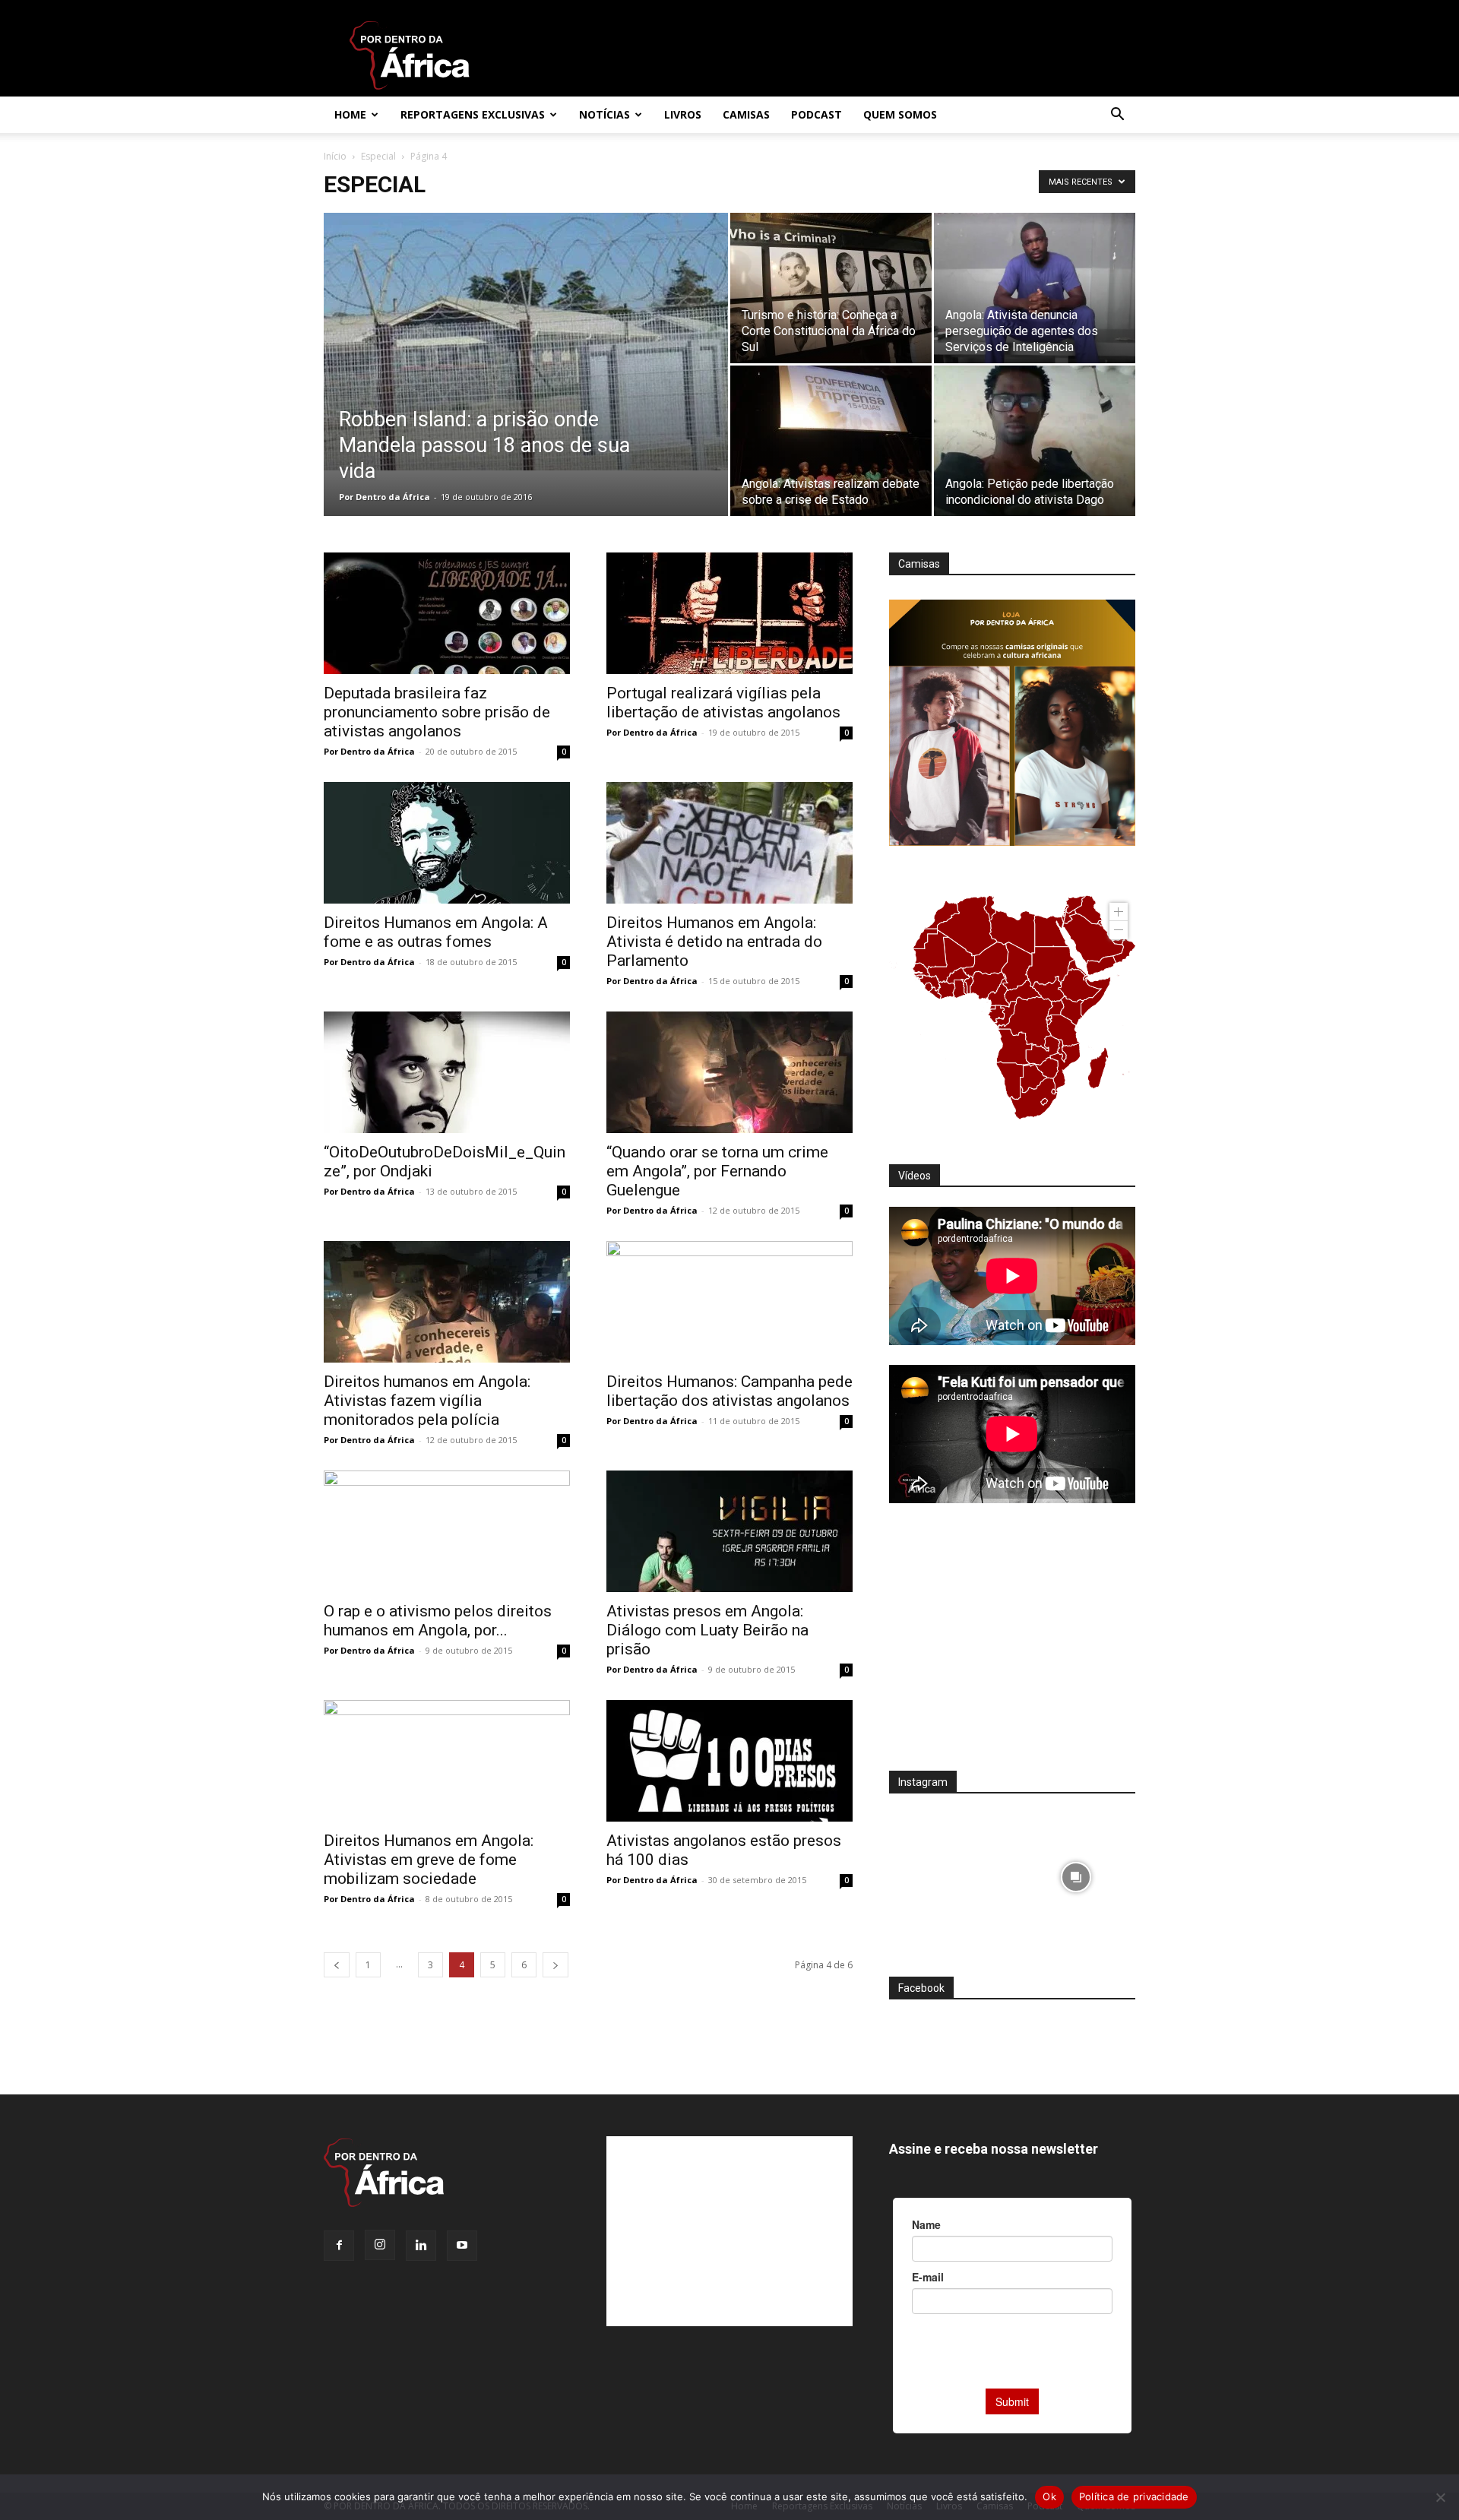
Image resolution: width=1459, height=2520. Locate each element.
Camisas (746, 114)
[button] (1117, 116)
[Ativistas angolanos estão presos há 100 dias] (729, 1761)
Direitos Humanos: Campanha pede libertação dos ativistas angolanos (729, 1391)
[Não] (1440, 2497)
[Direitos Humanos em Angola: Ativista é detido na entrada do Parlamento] (729, 843)
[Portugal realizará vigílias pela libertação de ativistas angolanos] (729, 613)
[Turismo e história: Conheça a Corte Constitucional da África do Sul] (831, 288)
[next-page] (555, 1965)
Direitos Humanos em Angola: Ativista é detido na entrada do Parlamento (714, 942)
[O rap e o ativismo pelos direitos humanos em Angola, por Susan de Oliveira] (447, 1531)
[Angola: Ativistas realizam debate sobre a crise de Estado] (831, 441)
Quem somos (900, 114)
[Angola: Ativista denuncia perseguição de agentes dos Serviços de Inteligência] (1035, 288)
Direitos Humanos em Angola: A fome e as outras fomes (436, 932)
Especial (378, 156)
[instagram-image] (949, 1873)
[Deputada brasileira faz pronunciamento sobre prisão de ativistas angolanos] (447, 613)
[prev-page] (337, 1965)
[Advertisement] (1012, 1647)
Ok (1049, 2496)
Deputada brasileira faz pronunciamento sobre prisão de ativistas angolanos (437, 712)
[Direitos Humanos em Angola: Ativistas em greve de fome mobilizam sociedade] (447, 1761)
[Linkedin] (421, 2246)
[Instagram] (380, 2245)
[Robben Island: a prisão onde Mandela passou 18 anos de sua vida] (526, 342)
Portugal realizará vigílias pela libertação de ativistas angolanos (723, 703)
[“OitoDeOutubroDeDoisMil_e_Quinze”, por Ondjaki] (447, 1072)
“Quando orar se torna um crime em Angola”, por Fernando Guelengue (717, 1171)
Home (350, 114)
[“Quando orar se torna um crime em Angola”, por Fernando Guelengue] (729, 1072)
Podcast (817, 114)
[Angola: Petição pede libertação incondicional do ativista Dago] (1035, 441)
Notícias (604, 114)
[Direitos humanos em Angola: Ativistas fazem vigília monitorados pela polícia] (447, 1302)
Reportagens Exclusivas (473, 114)
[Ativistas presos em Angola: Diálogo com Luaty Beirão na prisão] (729, 1531)
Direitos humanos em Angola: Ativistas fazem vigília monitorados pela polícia (427, 1401)
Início (335, 156)
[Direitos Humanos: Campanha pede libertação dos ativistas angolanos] (729, 1302)
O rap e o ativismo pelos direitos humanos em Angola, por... (438, 1621)
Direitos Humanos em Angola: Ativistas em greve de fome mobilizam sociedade (429, 1860)
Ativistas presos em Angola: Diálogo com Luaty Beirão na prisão (707, 1630)
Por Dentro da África (385, 497)
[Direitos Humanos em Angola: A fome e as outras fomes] (447, 843)
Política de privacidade (1134, 2496)
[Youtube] (462, 2246)
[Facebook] (339, 2246)
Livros (683, 114)
